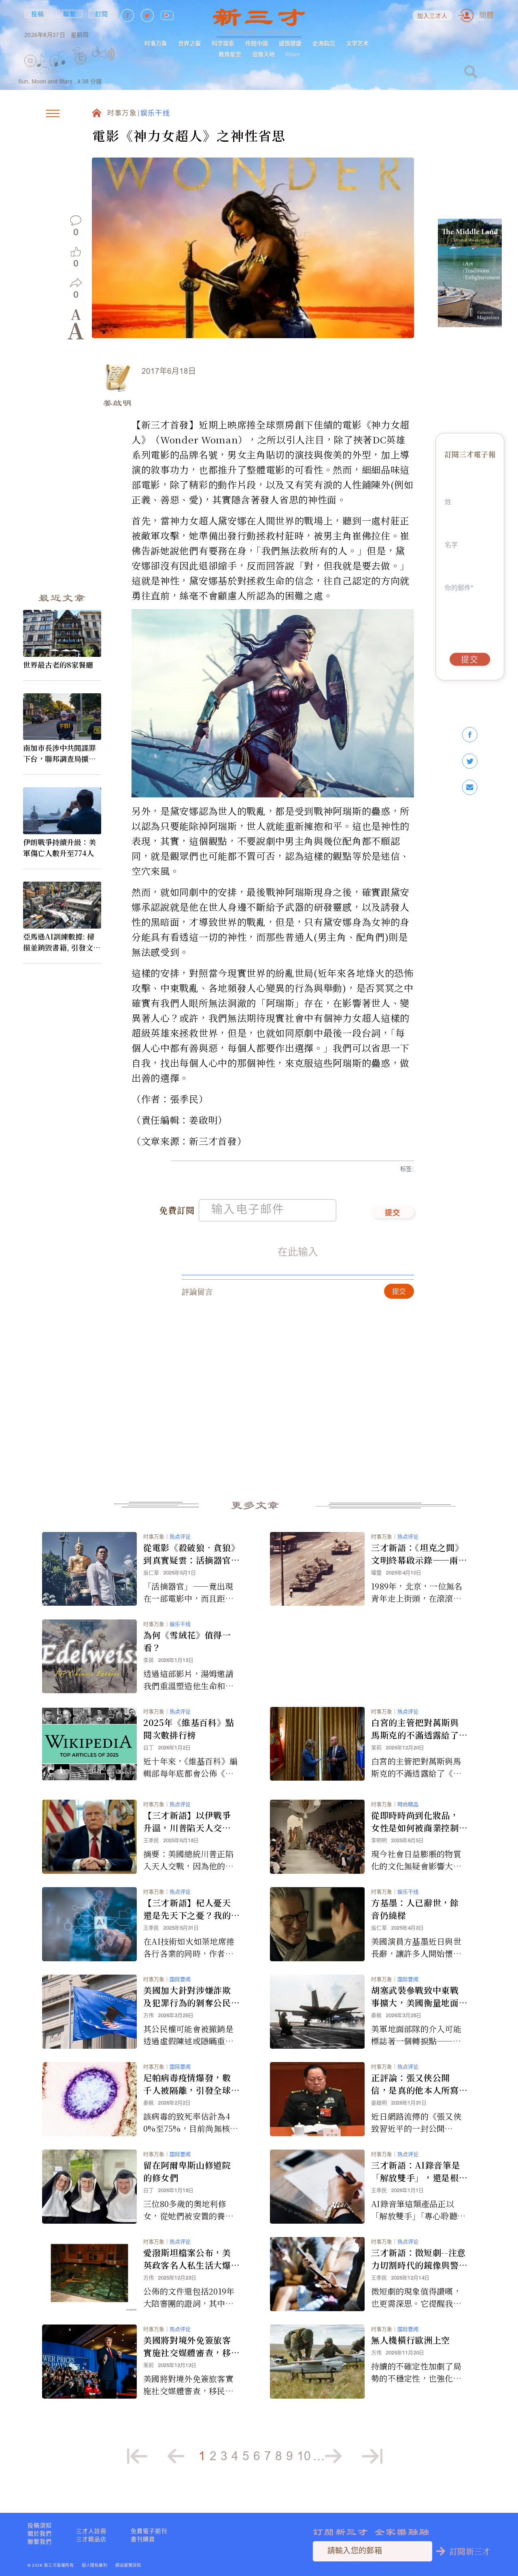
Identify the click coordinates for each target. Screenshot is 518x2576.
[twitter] (470, 761)
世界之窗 (189, 43)
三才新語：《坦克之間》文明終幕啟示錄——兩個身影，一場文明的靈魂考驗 (419, 1554)
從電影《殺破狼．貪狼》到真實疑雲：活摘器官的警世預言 (189, 1554)
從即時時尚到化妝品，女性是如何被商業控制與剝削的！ (415, 1822)
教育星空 (230, 54)
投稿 (38, 14)
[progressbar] (127, 54)
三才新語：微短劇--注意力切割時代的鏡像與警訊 (418, 2259)
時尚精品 (408, 1804)
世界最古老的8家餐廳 (58, 665)
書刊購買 (143, 2539)
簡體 (486, 15)
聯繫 (70, 14)
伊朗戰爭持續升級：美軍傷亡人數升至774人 (59, 847)
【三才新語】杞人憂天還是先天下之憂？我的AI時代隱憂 (190, 1909)
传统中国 (257, 43)
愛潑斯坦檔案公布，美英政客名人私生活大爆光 (187, 2259)
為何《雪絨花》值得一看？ (187, 1641)
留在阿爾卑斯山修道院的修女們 (187, 2171)
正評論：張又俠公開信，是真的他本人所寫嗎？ (415, 2084)
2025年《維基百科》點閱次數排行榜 (189, 1729)
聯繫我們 (40, 2542)
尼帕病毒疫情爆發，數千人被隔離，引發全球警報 (187, 2084)
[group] (81, 70)
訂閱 (102, 14)
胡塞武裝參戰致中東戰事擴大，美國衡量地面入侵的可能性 (415, 1996)
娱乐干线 (155, 114)
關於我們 (40, 2533)
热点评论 (180, 1537)
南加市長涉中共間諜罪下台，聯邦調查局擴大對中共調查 (59, 753)
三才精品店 (91, 2539)
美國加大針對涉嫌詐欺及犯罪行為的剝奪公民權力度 (187, 1996)
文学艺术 (357, 43)
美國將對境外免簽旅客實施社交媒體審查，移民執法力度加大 (187, 2346)
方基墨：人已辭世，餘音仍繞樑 (415, 1909)
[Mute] (107, 54)
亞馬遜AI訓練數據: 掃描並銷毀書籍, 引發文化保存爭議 (62, 942)
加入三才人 (433, 16)
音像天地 (263, 54)
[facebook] (470, 735)
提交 (393, 1213)
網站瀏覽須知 (128, 2565)
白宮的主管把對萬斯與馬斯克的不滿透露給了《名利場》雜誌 (415, 1729)
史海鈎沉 (324, 43)
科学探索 (223, 43)
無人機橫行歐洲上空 (411, 2340)
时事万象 (156, 43)
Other (293, 54)
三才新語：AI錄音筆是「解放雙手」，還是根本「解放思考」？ (416, 2171)
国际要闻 (180, 1979)
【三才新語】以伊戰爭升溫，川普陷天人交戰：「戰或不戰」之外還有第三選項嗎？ (189, 1822)
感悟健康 (290, 43)
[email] (470, 787)
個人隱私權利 (94, 2565)
